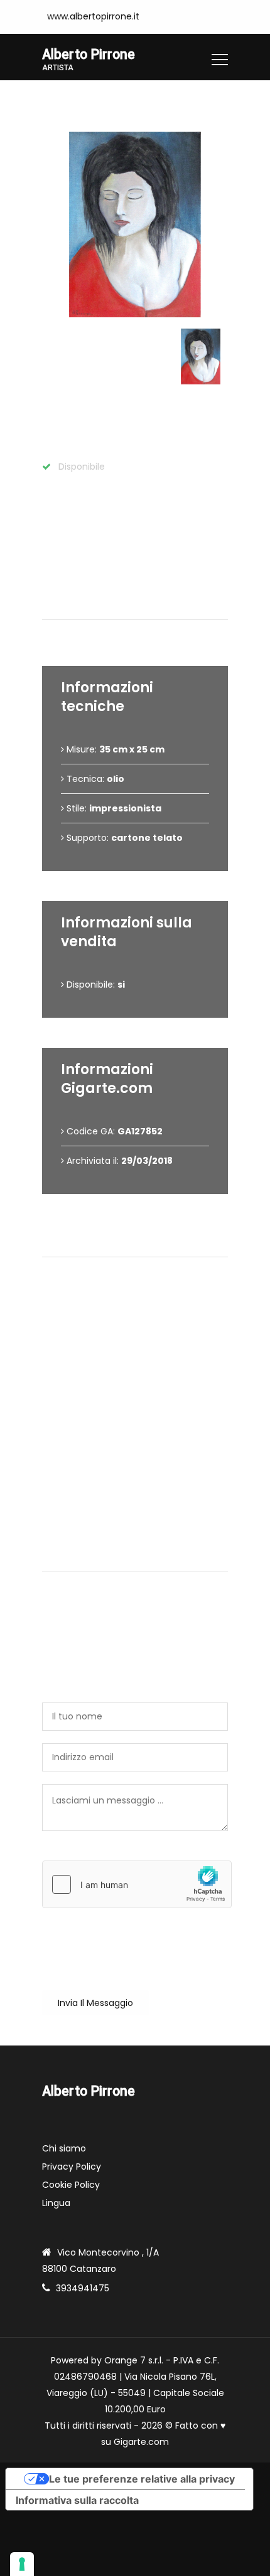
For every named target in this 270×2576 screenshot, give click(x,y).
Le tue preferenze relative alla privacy (142, 2479)
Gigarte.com (141, 2442)
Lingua (56, 2203)
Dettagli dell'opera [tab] (140, 604)
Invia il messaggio (95, 2003)
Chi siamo (64, 2148)
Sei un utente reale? (86, 1854)
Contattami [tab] (141, 1556)
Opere (100, 99)
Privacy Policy (72, 2167)
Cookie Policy (71, 2185)
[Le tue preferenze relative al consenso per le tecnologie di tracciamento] (22, 2564)
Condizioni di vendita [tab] (141, 1242)
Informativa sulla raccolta (77, 2500)
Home (55, 99)
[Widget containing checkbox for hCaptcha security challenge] (137, 1884)
